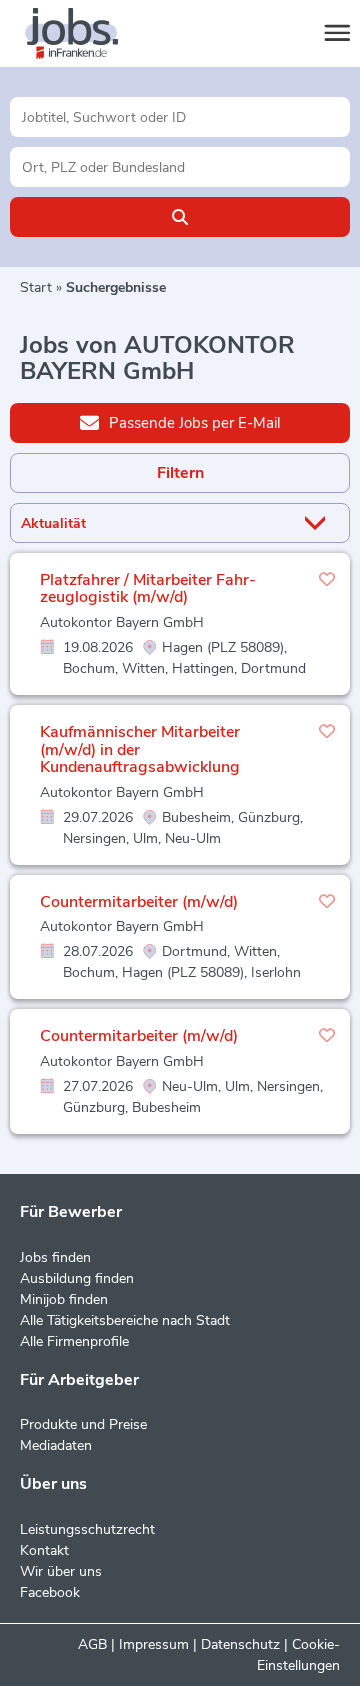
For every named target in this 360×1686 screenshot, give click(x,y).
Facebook (50, 1592)
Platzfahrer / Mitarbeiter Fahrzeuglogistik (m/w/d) (148, 589)
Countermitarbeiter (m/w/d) (139, 902)
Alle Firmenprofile (74, 1341)
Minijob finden (64, 1299)
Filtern (180, 473)
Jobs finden (55, 1257)
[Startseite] (90, 34)
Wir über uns (61, 1571)
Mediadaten (56, 1445)
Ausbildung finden (77, 1278)
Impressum (154, 1644)
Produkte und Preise (83, 1424)
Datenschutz (240, 1644)
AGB (92, 1644)
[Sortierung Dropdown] (319, 523)
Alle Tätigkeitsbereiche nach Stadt (125, 1320)
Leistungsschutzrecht (87, 1529)
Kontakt (44, 1550)
